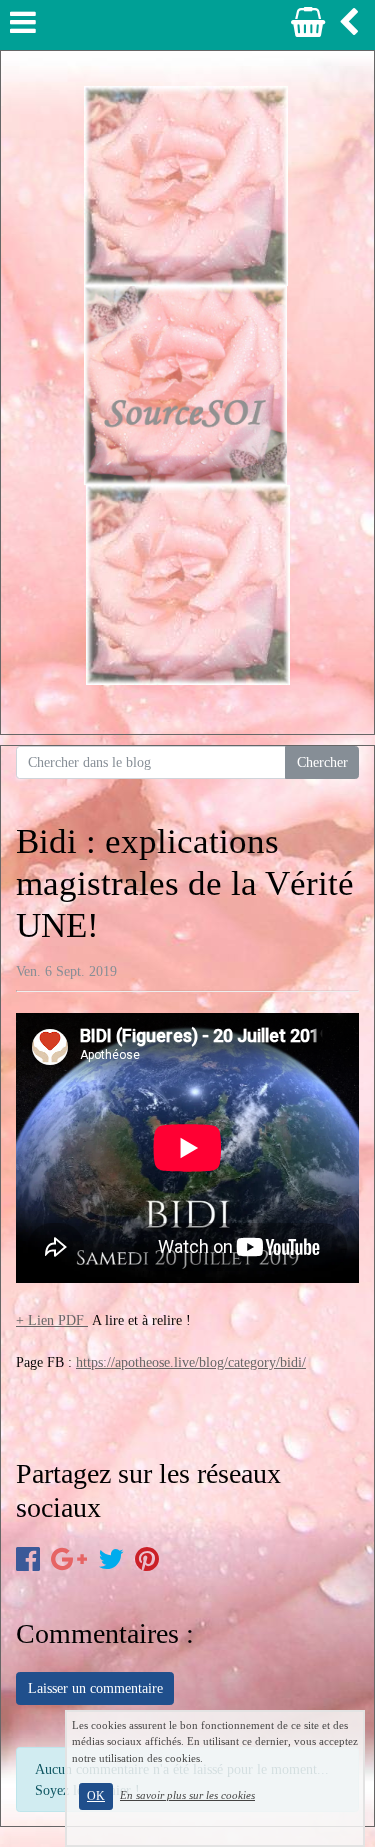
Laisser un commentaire (95, 1688)
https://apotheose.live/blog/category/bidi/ (191, 1362)
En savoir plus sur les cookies (187, 1795)
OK (96, 1796)
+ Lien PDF (52, 1320)
